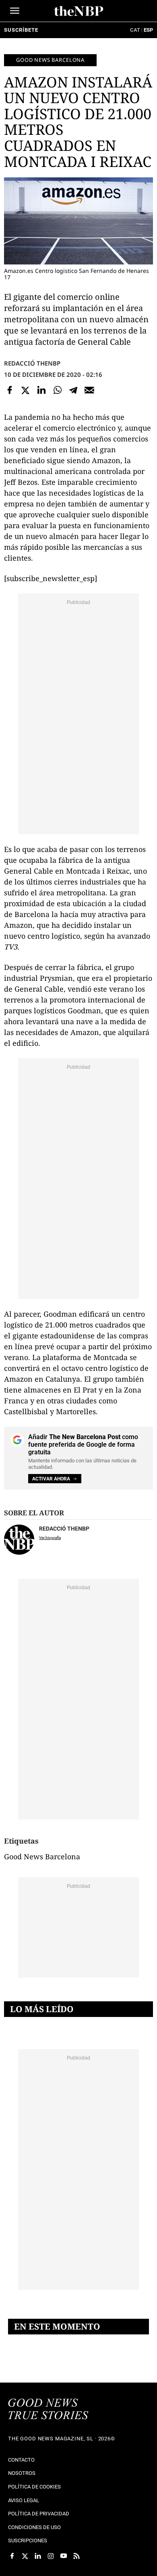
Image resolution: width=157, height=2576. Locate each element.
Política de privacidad (39, 2514)
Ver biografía (50, 1538)
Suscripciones (28, 2540)
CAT (135, 30)
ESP (148, 30)
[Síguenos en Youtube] (64, 2556)
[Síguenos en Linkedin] (38, 2556)
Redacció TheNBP (32, 363)
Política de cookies (34, 2487)
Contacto (21, 2460)
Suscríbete (21, 30)
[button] (15, 11)
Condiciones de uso (34, 2527)
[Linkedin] (41, 390)
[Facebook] (10, 390)
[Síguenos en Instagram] (51, 2556)
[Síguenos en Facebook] (12, 2556)
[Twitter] (26, 390)
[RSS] (76, 2556)
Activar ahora (51, 1479)
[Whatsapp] (58, 390)
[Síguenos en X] (25, 2556)
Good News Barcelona (50, 60)
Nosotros (22, 2473)
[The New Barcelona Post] (48, 2410)
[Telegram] (73, 390)
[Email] (89, 390)
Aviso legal (24, 2500)
